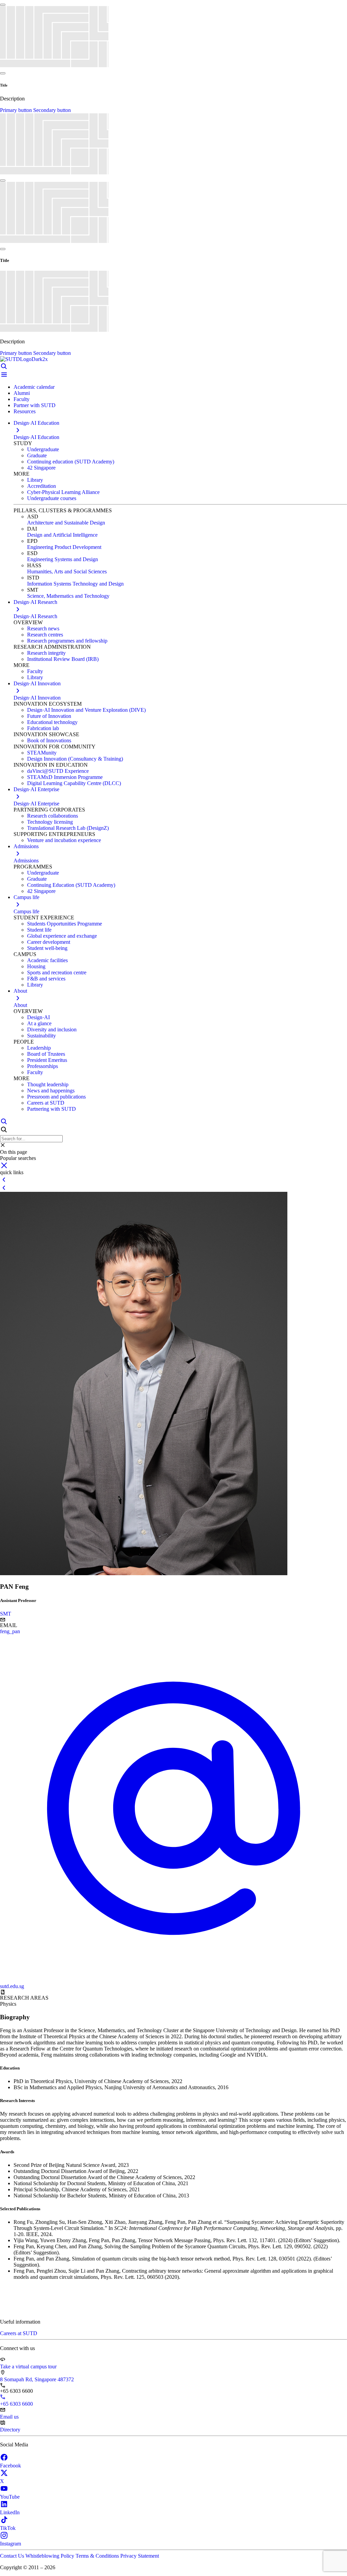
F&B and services (46, 979)
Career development (49, 942)
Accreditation (42, 486)
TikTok (8, 2528)
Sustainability (42, 1036)
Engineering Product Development (64, 547)
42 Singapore (41, 468)
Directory (10, 2430)
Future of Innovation (49, 716)
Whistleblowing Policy (50, 2556)
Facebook (11, 2466)
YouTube (10, 2497)
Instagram (11, 2544)
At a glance (39, 1023)
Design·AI (38, 1017)
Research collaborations (53, 816)
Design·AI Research (35, 616)
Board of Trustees (46, 1054)
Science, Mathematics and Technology (68, 596)
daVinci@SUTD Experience (58, 771)
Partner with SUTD (35, 405)
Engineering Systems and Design (63, 559)
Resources (25, 411)
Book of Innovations (49, 740)
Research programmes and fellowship (67, 641)
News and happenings (51, 1091)
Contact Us (13, 2556)
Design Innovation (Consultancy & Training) (75, 759)
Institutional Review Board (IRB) (63, 659)
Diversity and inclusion (52, 1029)
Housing (36, 966)
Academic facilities (47, 960)
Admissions (26, 861)
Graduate (37, 455)
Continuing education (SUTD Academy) (71, 462)
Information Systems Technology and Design (75, 584)
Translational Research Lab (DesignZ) (68, 828)
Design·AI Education (36, 437)
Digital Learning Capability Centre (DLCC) (74, 783)
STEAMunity (42, 753)
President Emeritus (47, 1060)
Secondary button (52, 110)
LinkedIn (10, 2512)
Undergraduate (43, 449)
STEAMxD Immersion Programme (65, 777)
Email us (9, 2417)
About (20, 1005)
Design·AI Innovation (37, 698)
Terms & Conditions (98, 2556)
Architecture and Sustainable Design (66, 523)
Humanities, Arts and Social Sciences (67, 571)
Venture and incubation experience (64, 840)
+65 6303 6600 (16, 2404)
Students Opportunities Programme (65, 924)
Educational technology (52, 722)
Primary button (17, 110)
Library (35, 480)
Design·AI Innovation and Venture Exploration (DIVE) (86, 710)
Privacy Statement (140, 2556)
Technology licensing (50, 822)
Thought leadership (48, 1084)
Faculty (22, 399)
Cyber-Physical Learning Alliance (63, 492)
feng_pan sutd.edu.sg (12, 1809)
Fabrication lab (43, 728)
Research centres (45, 635)
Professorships (43, 1066)
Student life (39, 930)
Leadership (39, 1048)
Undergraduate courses (52, 498)
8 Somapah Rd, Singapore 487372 (37, 2379)
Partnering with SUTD (52, 1109)
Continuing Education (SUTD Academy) (71, 885)
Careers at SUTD (46, 1103)
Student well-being (47, 948)
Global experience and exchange (62, 936)
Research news (43, 628)
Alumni (22, 393)
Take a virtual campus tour (28, 2367)
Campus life (26, 911)
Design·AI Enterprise (36, 804)
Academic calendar (34, 387)
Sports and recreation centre (57, 972)
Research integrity (46, 653)
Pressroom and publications (56, 1097)
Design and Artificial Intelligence (62, 535)
